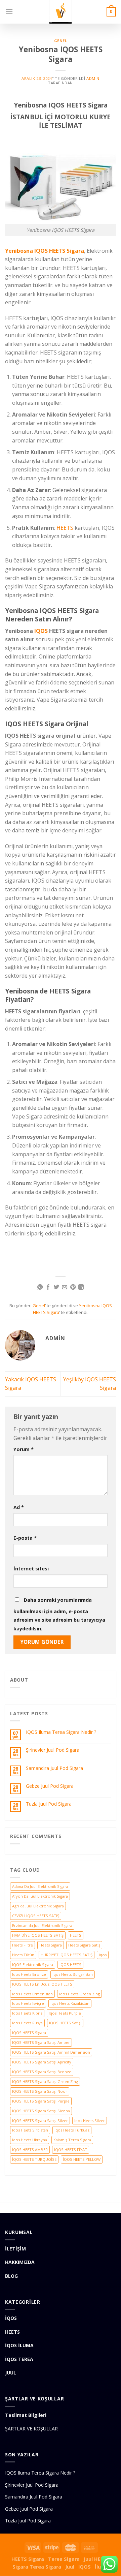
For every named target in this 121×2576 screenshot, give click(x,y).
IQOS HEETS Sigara (29, 2033)
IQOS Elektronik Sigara (33, 1965)
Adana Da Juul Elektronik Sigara (40, 1886)
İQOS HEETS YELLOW (82, 2159)
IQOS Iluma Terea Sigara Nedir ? (61, 1732)
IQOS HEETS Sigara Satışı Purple (41, 2101)
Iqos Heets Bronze (29, 1974)
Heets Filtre (23, 1945)
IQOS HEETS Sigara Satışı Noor (40, 2091)
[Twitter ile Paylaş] (56, 1287)
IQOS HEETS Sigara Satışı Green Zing (45, 2081)
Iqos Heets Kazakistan (70, 2003)
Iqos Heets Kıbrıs (27, 2013)
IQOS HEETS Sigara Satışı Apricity (42, 2062)
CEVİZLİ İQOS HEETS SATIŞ (36, 1916)
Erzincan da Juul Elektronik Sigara (42, 1925)
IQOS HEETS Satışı (65, 2023)
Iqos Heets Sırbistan (30, 2130)
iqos (103, 1955)
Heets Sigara (51, 1945)
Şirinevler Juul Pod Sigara (53, 1750)
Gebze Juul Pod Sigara (50, 1786)
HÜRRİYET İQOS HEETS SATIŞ (67, 1955)
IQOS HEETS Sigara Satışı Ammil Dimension (51, 2052)
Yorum (24, 1449)
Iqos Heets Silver (90, 2121)
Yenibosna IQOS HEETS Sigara (45, 251)
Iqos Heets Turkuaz (72, 2130)
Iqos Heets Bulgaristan (73, 1974)
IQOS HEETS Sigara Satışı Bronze (42, 2072)
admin (93, 78)
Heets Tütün (23, 1955)
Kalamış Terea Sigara (72, 2140)
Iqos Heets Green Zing (79, 1994)
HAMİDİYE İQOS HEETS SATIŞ (38, 1935)
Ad (19, 1507)
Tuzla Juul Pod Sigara (49, 1804)
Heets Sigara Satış (84, 1945)
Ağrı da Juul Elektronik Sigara (38, 1906)
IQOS (41, 631)
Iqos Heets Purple (65, 2013)
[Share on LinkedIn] (81, 1287)
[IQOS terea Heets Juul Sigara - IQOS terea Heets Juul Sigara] (61, 12)
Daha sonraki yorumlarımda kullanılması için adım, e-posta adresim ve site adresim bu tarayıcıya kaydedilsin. (59, 1614)
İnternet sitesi (31, 1569)
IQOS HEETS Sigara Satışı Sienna (41, 2111)
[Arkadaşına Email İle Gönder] (65, 1287)
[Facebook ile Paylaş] (48, 1287)
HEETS (65, 528)
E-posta (25, 1538)
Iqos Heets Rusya (27, 2023)
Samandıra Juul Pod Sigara (54, 1768)
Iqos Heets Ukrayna (30, 2140)
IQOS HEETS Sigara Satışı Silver (40, 2121)
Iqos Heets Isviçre (28, 2003)
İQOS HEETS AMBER (30, 2150)
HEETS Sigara (28, 2559)
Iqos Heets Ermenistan (32, 1994)
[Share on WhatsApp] (40, 1287)
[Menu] (9, 12)
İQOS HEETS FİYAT (71, 2150)
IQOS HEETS (70, 1965)
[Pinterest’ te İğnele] (73, 1287)
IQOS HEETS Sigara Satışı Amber (41, 2042)
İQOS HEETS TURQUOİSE (34, 2159)
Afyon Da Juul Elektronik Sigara (40, 1896)
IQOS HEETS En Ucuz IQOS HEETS (42, 1984)
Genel (61, 41)
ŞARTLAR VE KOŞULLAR (31, 2429)
